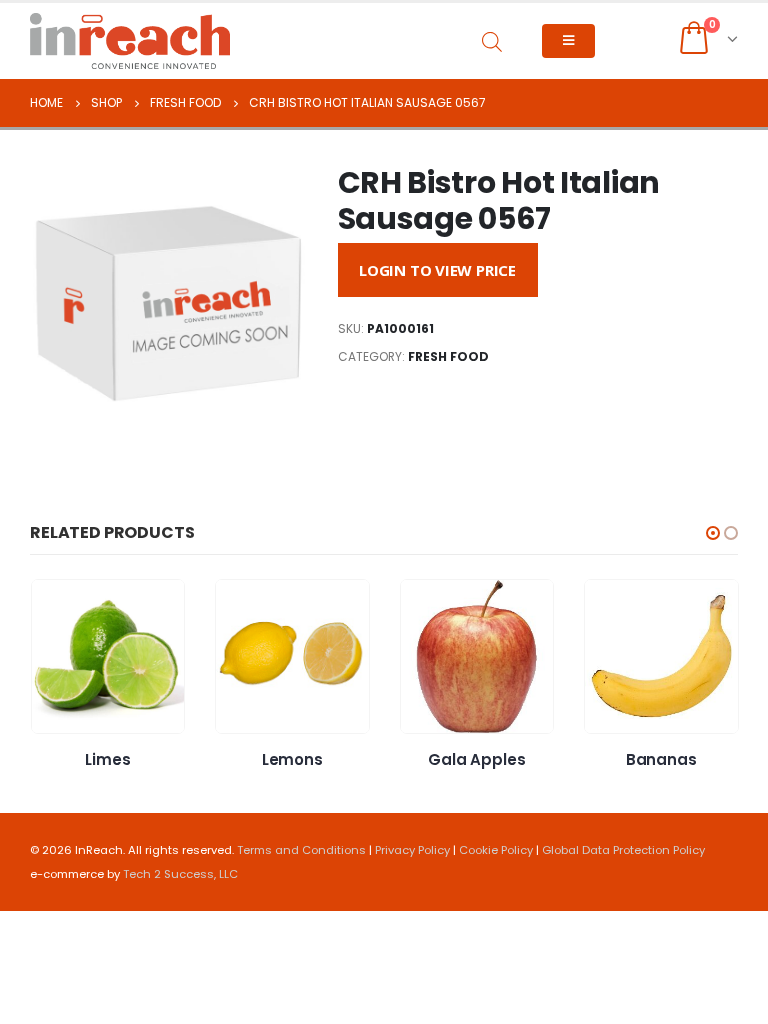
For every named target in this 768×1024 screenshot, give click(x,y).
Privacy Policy (412, 850)
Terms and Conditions (301, 850)
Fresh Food (448, 356)
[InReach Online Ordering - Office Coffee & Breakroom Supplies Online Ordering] (130, 41)
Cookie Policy (496, 850)
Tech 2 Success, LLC (180, 874)
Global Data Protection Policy (623, 850)
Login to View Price (437, 270)
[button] (713, 533)
